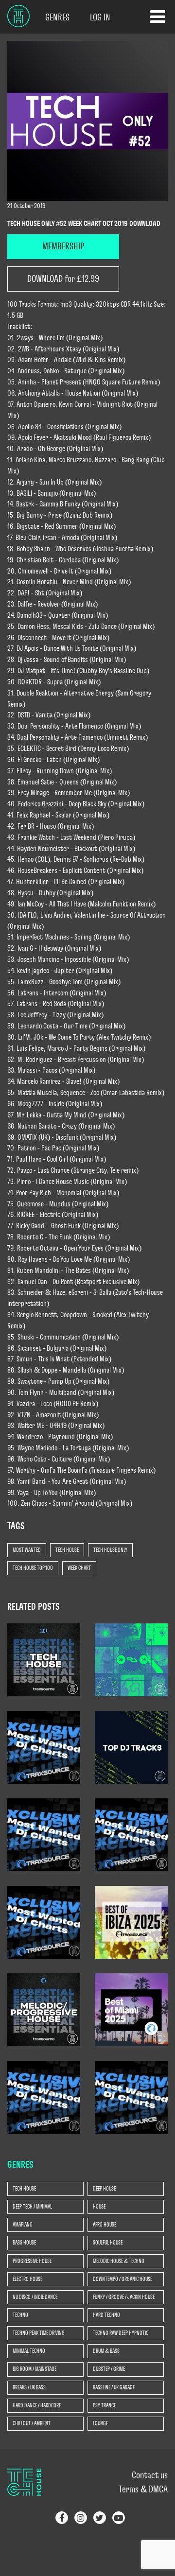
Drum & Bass (106, 2351)
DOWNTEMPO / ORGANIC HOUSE (122, 2279)
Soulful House (108, 2243)
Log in (100, 17)
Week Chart (79, 1568)
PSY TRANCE (104, 2405)
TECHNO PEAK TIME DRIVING (39, 2333)
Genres (57, 17)
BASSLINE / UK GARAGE (114, 2387)
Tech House (67, 1550)
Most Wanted (27, 1550)
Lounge (100, 2423)
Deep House (104, 2189)
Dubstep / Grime (109, 2369)
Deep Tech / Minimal (32, 2207)
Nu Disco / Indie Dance (35, 2297)
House (99, 2207)
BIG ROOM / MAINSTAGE (35, 2369)
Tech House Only (110, 1550)
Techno (20, 2315)
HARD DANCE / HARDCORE (37, 2405)
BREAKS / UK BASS (29, 2387)
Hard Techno (106, 2315)
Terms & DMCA (143, 2489)
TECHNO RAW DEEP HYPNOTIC (121, 2333)
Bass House (24, 2243)
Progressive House (32, 2261)
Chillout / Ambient (32, 2423)
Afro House (105, 2225)
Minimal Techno (29, 2351)
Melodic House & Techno (119, 2261)
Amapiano (23, 2225)
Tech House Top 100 (33, 1568)
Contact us (150, 2475)
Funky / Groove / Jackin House (124, 2297)
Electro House (27, 2279)
